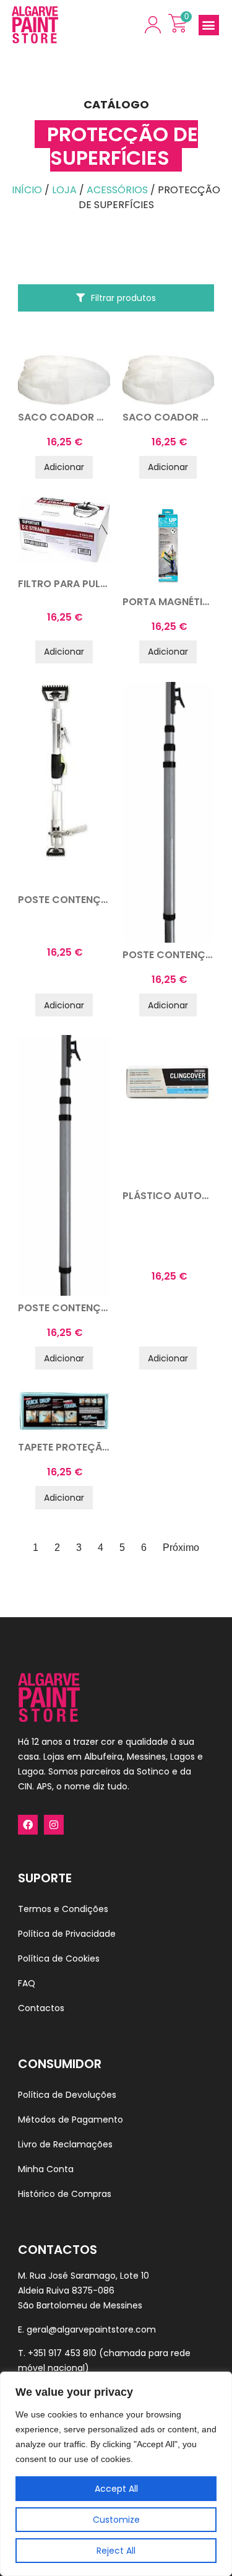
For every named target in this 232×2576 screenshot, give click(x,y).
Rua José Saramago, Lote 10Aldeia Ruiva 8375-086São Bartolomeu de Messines (84, 2290)
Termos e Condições (63, 1909)
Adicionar (64, 467)
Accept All (116, 2489)
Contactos (41, 2008)
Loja (64, 190)
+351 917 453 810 (62, 2353)
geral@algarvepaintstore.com (91, 2329)
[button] (209, 25)
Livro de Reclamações (65, 2144)
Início (27, 190)
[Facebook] (28, 1825)
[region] (116, 2474)
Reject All (116, 2551)
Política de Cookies (59, 1958)
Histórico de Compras (65, 2194)
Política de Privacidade (67, 1934)
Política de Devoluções (67, 2095)
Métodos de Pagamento (71, 2120)
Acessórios (117, 190)
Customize (116, 2520)
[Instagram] (54, 1825)
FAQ (27, 1983)
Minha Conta (46, 2169)
